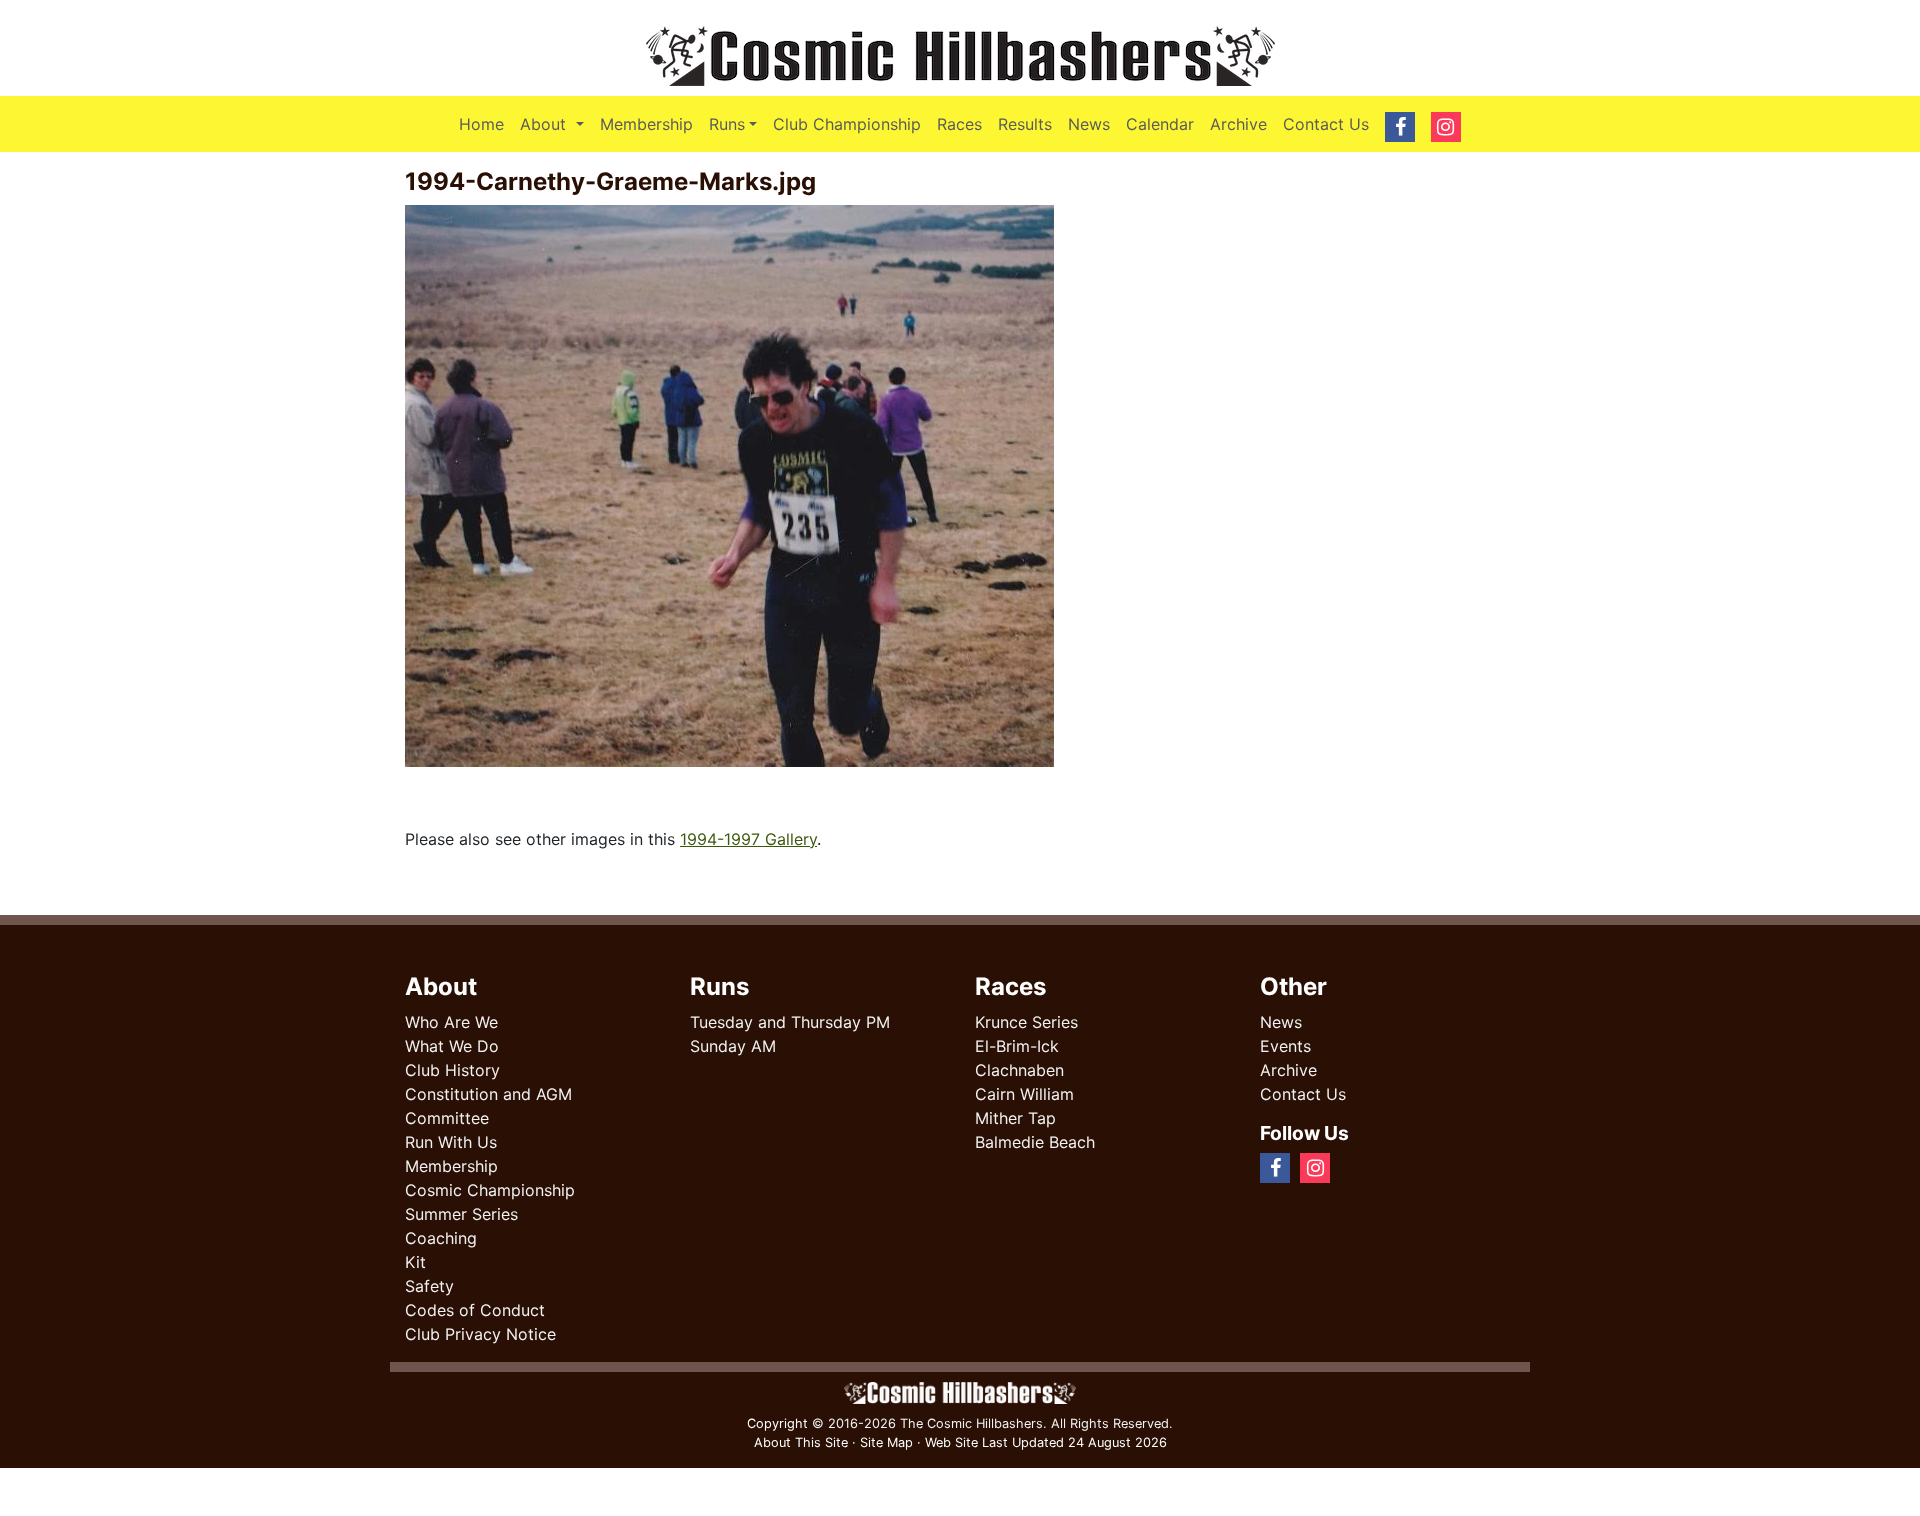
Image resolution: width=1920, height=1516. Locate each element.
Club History (452, 1070)
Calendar (1160, 124)
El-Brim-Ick (1017, 1046)
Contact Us (1326, 124)
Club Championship (847, 124)
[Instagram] (1364, 1167)
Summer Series (461, 1214)
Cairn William (1024, 1094)
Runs (727, 124)
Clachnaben (1019, 1070)
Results (1025, 124)
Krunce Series (1026, 1022)
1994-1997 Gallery (748, 839)
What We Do (452, 1046)
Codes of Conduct (475, 1310)
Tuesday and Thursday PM (790, 1022)
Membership (646, 124)
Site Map (886, 1442)
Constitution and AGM (488, 1094)
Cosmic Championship (490, 1190)
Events (1285, 1046)
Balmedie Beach (1035, 1142)
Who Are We (451, 1022)
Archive (1238, 124)
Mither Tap (1015, 1118)
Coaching (441, 1238)
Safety (429, 1286)
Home (481, 124)
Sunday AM (733, 1046)
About (555, 123)
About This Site (801, 1442)
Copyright (777, 1423)
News (1089, 124)
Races (959, 124)
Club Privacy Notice (480, 1334)
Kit (415, 1262)
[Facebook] (1348, 1167)
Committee (447, 1118)
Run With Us (451, 1142)
